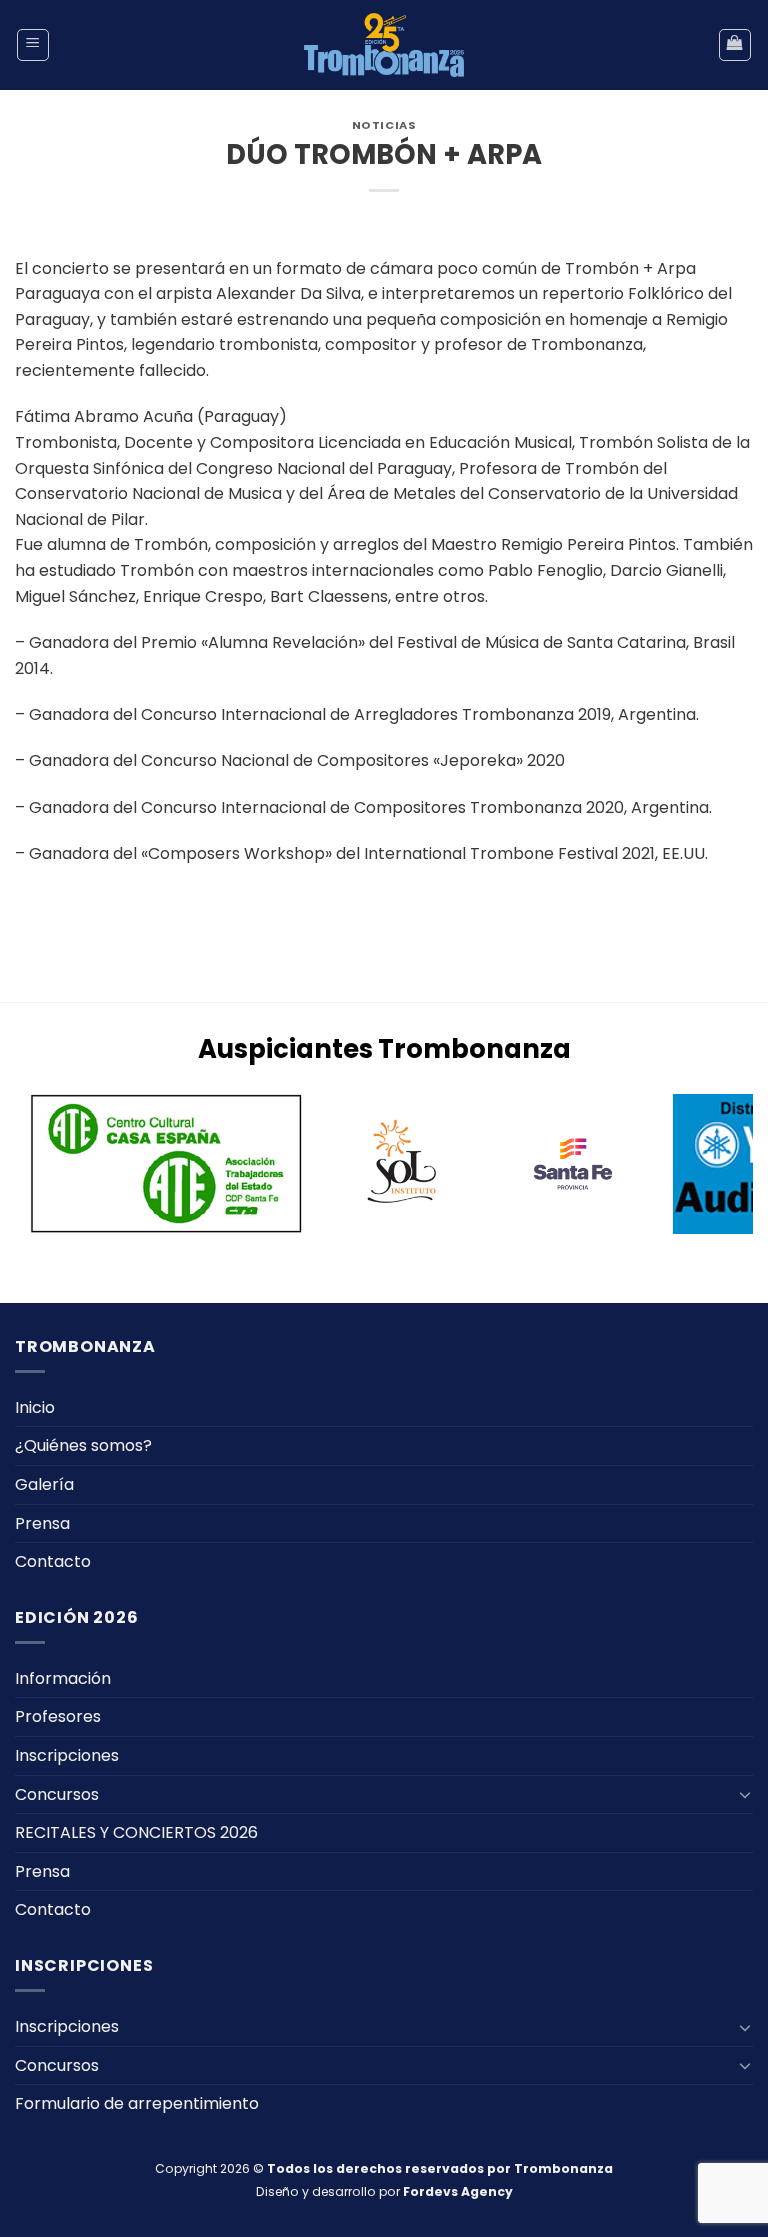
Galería (44, 1484)
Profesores (58, 1716)
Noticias (384, 125)
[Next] (713, 1166)
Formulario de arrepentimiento (137, 2103)
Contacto (53, 1561)
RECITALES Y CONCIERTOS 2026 (136, 1832)
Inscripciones (67, 1755)
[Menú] (33, 45)
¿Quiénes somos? (83, 1445)
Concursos (57, 1794)
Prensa (42, 1523)
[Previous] (55, 1166)
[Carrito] (735, 45)
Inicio (35, 1407)
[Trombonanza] (384, 45)
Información (63, 1678)
